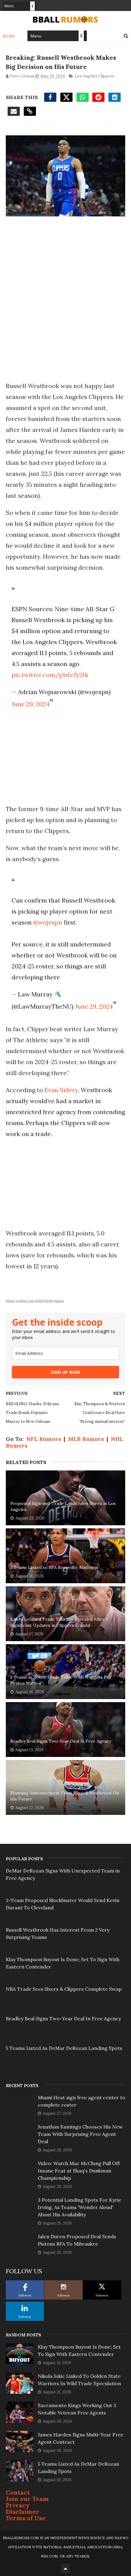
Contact (18, 2492)
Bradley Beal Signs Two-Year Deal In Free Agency (61, 1741)
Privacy (18, 2505)
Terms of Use (26, 2518)
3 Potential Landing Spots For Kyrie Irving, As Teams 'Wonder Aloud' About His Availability (80, 2207)
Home (9, 36)
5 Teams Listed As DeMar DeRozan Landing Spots (64, 2048)
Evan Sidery (61, 1090)
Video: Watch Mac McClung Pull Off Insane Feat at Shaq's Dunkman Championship (79, 2171)
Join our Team (27, 2499)
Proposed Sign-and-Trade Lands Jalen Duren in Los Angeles (63, 1506)
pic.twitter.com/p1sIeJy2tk (50, 675)
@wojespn (48, 922)
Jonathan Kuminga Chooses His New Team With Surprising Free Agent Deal (80, 2134)
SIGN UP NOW (65, 1372)
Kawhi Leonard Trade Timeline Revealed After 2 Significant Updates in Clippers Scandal (59, 1622)
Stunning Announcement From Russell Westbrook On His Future (65, 1796)
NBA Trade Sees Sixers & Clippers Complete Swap (64, 1989)
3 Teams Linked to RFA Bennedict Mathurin (54, 1567)
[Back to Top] (65, 2568)
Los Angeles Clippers (94, 76)
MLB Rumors (86, 1439)
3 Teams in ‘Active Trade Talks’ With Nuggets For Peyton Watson (61, 1680)
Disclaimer (23, 2512)
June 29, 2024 (31, 704)
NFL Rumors (44, 1439)
